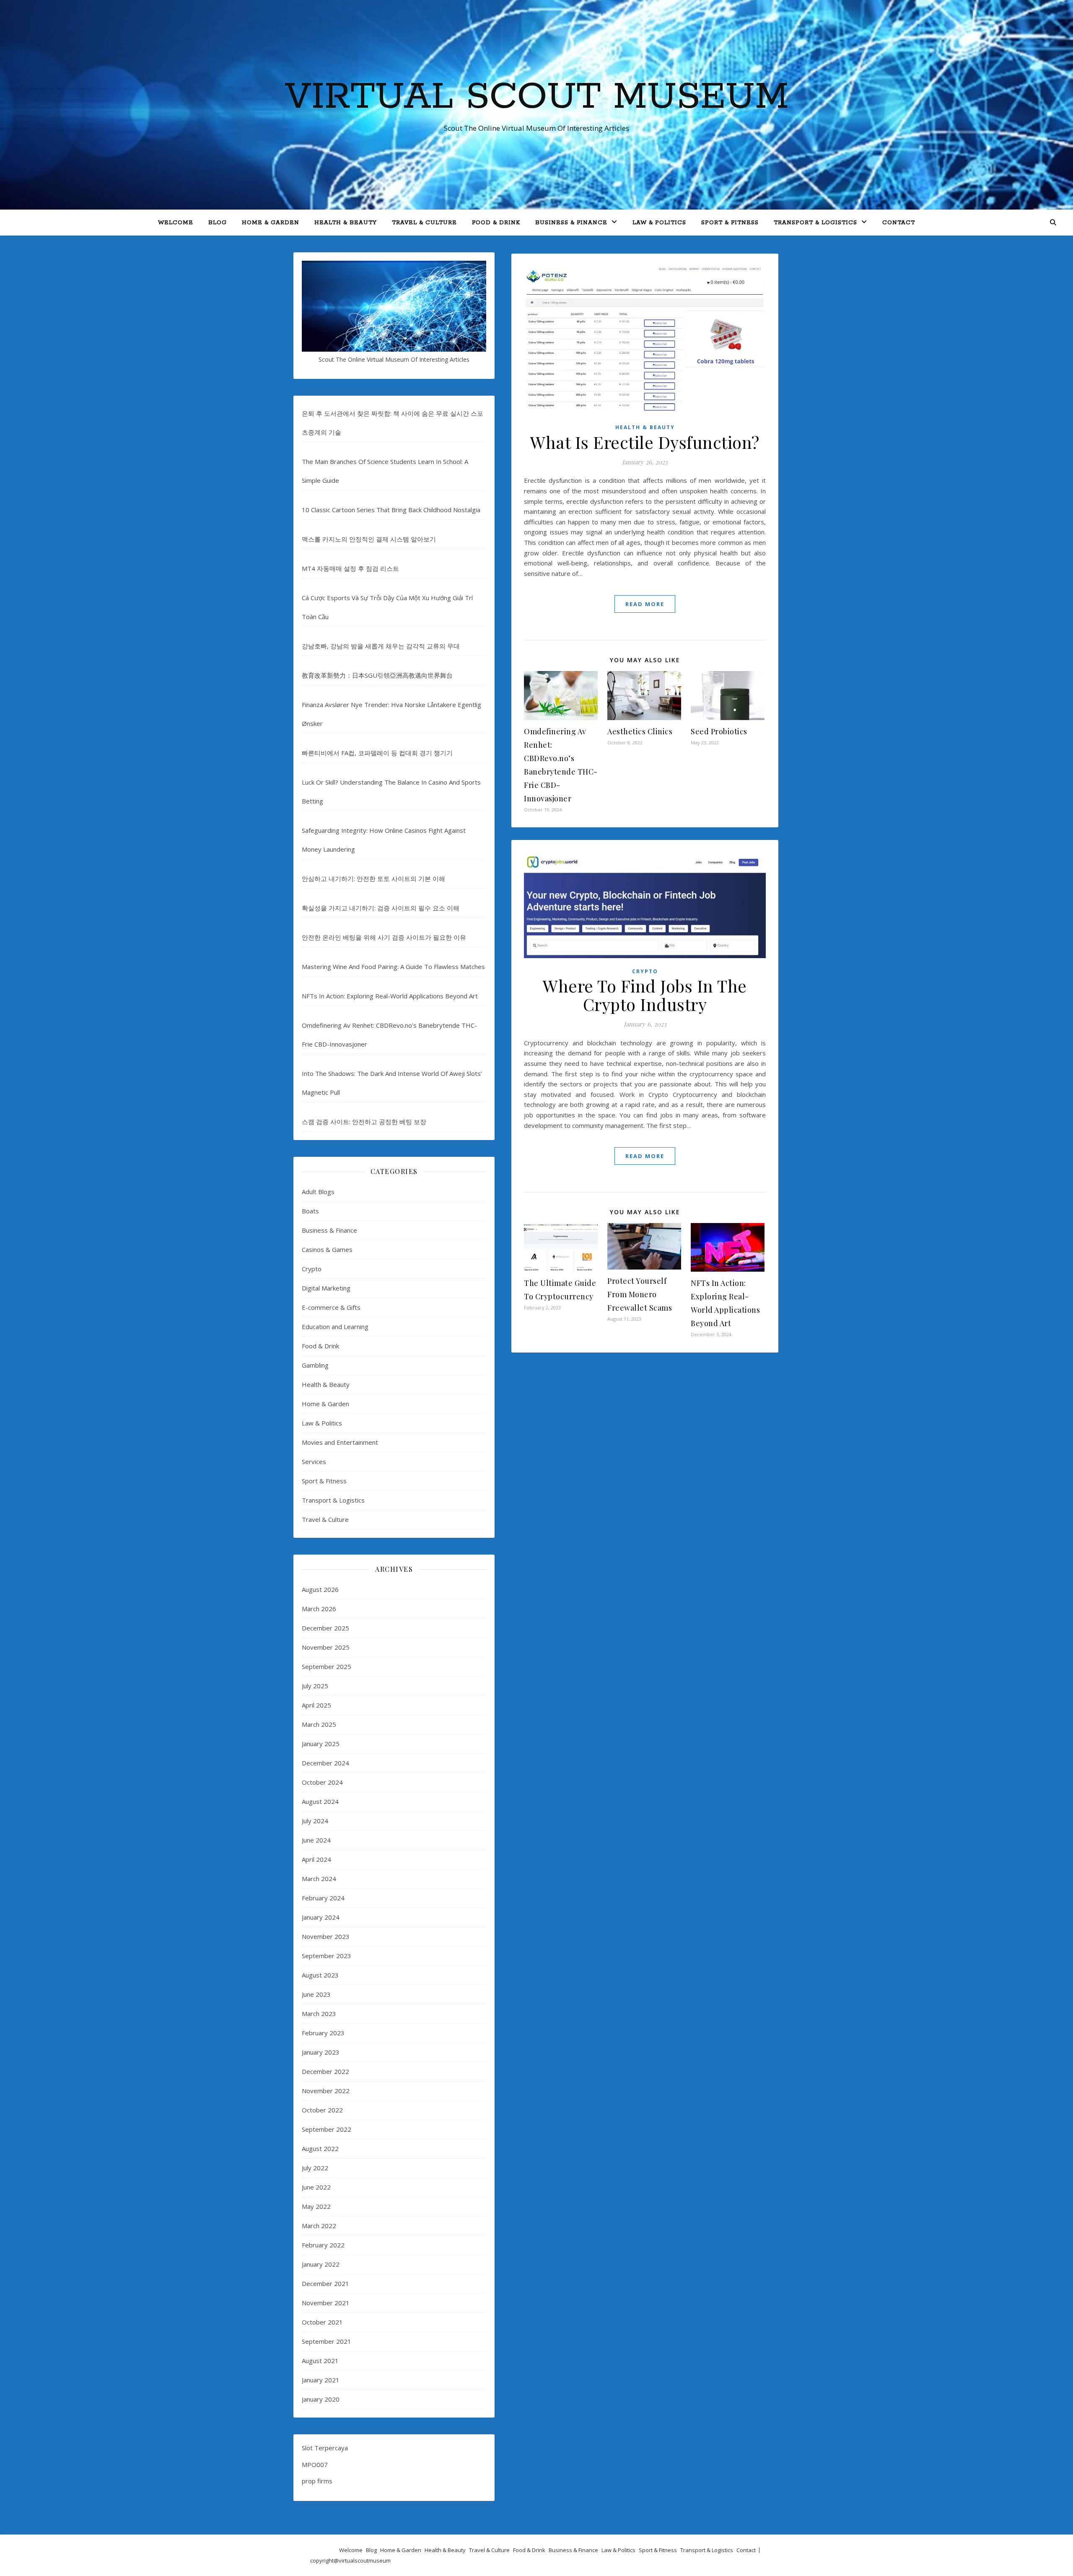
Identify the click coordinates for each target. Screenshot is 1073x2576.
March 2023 (319, 2014)
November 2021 (326, 2303)
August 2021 (320, 2361)
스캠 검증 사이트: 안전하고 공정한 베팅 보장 (364, 1122)
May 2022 (316, 2206)
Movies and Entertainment (340, 1442)
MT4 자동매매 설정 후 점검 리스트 (350, 568)
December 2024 (325, 1763)
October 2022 (322, 2110)
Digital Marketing (326, 1288)
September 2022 (327, 2129)
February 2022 (323, 2245)
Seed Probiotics (719, 731)
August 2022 (320, 2148)
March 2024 (319, 1879)
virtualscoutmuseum (365, 2560)
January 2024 (321, 1917)
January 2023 (321, 2052)
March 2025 (319, 1724)
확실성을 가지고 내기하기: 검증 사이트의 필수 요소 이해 (381, 908)
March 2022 (319, 2226)
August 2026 (320, 1589)
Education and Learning (335, 1327)
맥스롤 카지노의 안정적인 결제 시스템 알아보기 (369, 539)
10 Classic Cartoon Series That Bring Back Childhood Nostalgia (391, 510)
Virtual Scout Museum (537, 97)
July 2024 (315, 1821)
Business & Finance (571, 223)
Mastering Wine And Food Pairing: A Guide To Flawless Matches (393, 967)
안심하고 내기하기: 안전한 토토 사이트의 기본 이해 (373, 879)
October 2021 (322, 2322)
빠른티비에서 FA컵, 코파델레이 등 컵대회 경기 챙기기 (377, 753)
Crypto (312, 1269)
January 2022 (321, 2264)
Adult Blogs (318, 1192)
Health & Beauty (346, 223)
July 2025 (315, 1686)
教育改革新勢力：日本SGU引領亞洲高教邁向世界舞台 (377, 675)
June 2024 (316, 1840)
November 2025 (326, 1647)
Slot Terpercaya (325, 2448)
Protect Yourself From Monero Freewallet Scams (640, 1294)
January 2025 (321, 1744)
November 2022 (326, 2091)
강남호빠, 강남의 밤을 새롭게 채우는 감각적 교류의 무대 (381, 646)
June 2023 (316, 1994)
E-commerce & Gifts (331, 1307)
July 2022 (315, 2168)
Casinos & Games (327, 1249)
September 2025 (327, 1666)
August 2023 (320, 1975)
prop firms (317, 2481)
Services (314, 1462)
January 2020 (321, 2399)
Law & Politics (659, 223)
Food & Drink (496, 223)
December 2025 (325, 1628)
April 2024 (316, 1859)
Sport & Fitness (730, 223)
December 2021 (325, 2283)
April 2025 (316, 1705)
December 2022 (325, 2071)
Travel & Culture (424, 223)
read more (645, 604)
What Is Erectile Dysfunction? (645, 442)
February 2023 (323, 2033)
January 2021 (321, 2380)
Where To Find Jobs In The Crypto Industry (645, 995)
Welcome (176, 223)
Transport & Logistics (815, 223)
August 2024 (320, 1801)
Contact (899, 223)
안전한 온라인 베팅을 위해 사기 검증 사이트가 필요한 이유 (384, 937)
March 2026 (319, 1609)
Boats (310, 1211)
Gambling (315, 1365)
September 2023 (327, 1956)
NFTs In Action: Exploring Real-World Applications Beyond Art (390, 996)
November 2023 (326, 1936)
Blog (218, 223)
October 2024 (322, 1782)
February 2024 (323, 1898)
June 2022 (316, 2187)
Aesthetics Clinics (640, 731)
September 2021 (327, 2341)
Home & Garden (271, 223)
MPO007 (315, 2465)
